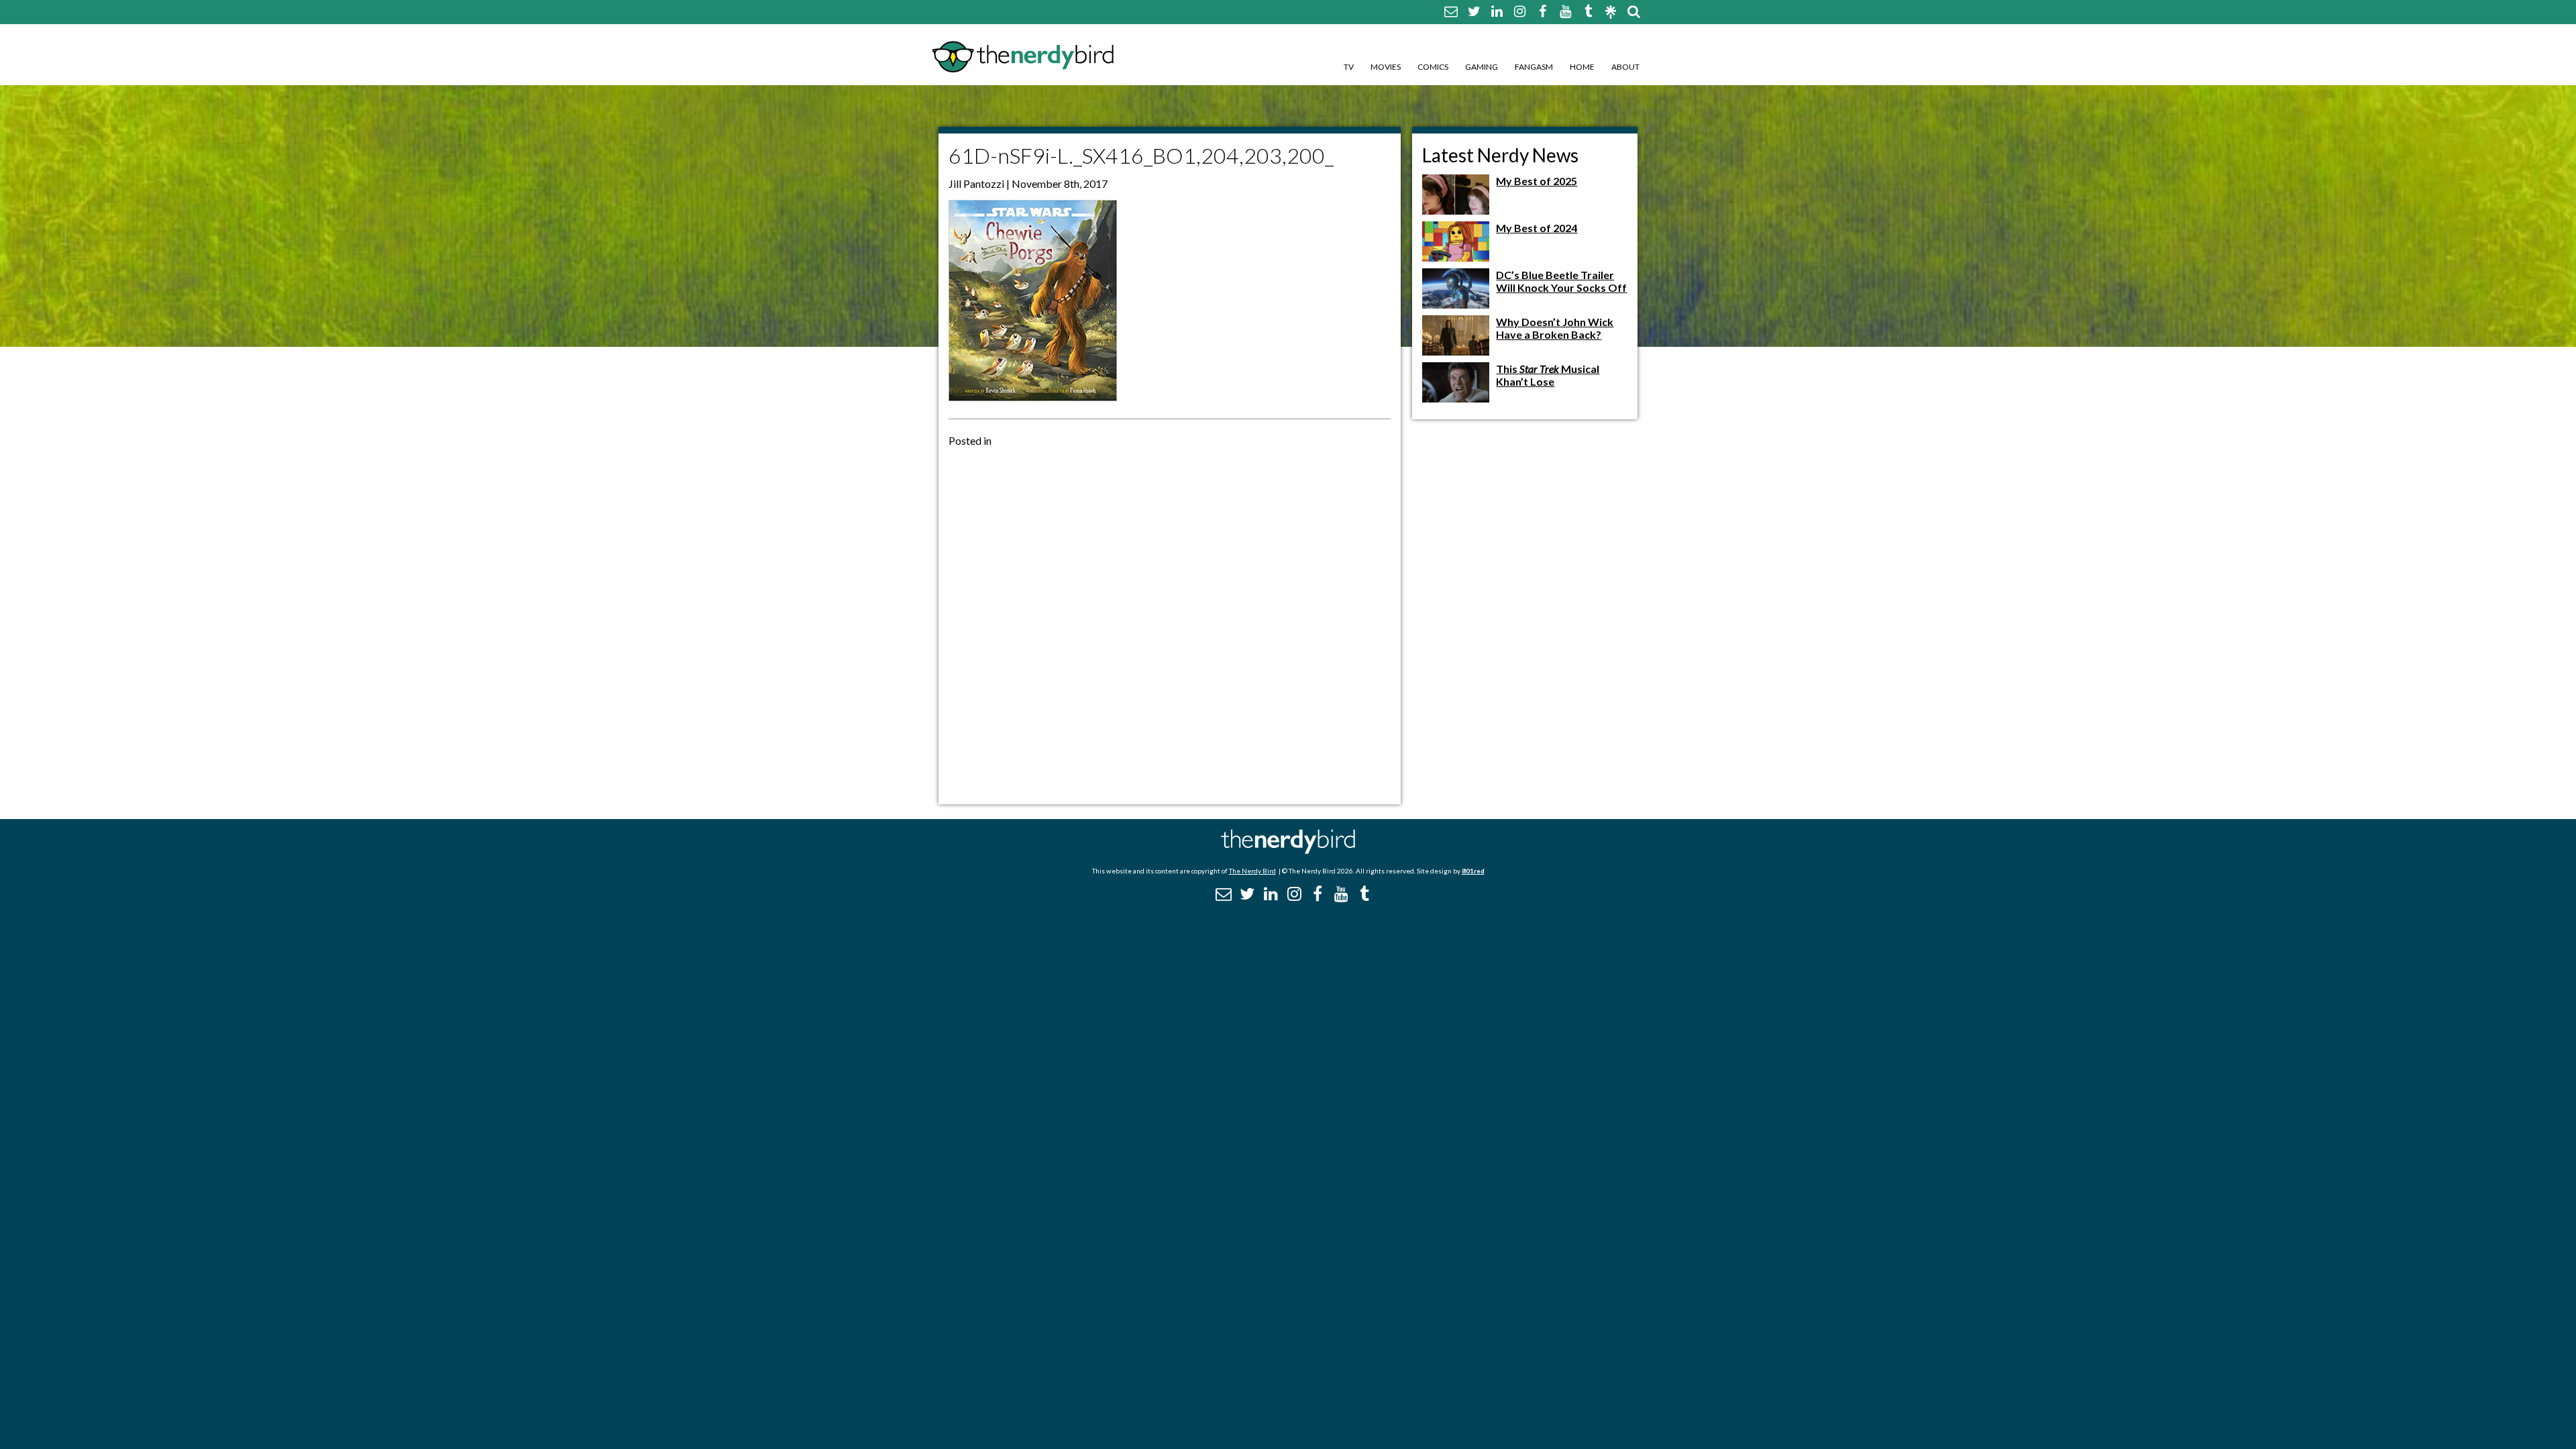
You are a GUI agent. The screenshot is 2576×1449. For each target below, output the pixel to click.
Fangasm (1534, 67)
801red (1473, 871)
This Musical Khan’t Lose (1548, 375)
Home (1582, 67)
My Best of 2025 (1537, 181)
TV (1349, 67)
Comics (1433, 67)
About (1625, 67)
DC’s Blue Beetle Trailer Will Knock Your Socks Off (1561, 281)
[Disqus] (1170, 625)
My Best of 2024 (1537, 228)
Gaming (1482, 67)
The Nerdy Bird (1252, 871)
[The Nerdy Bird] (1288, 850)
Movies (1386, 67)
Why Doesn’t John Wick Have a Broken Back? (1555, 328)
